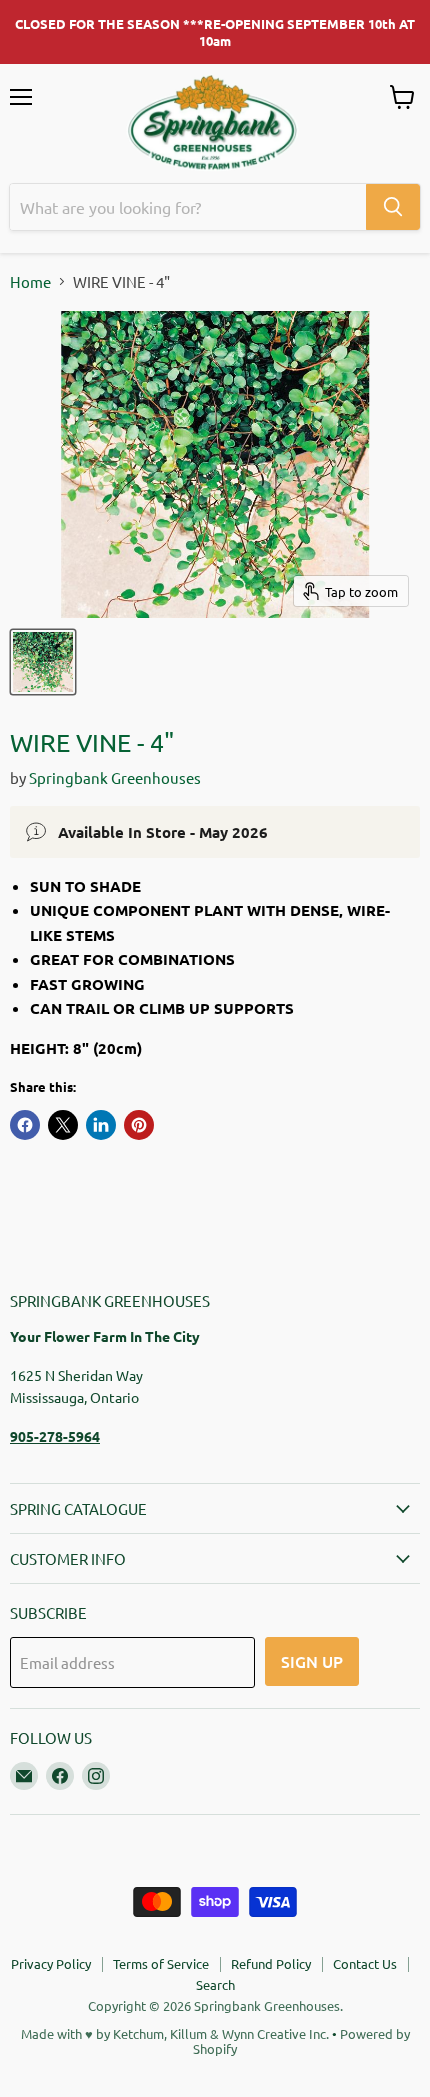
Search (215, 1984)
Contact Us (365, 1963)
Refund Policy (271, 1963)
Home (30, 281)
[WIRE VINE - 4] (43, 662)
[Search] (393, 207)
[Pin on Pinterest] (139, 1125)
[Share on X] (63, 1125)
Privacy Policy (51, 1963)
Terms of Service (161, 1963)
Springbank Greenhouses (115, 777)
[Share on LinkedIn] (101, 1125)
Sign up (312, 1661)
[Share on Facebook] (25, 1125)
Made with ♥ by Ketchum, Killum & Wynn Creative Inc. (175, 2033)
